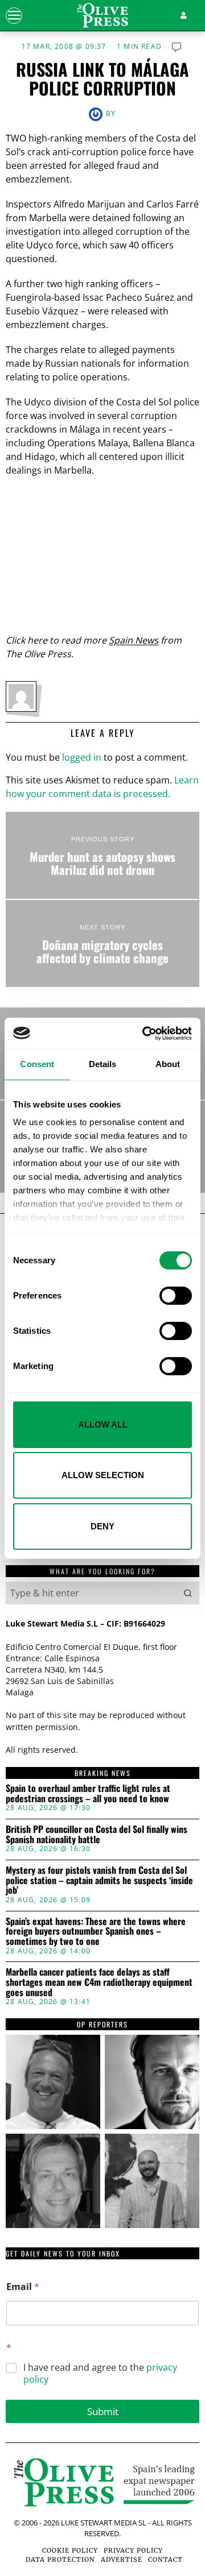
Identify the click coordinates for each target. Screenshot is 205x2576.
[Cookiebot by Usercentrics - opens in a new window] (145, 1034)
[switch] (176, 1296)
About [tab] (168, 1064)
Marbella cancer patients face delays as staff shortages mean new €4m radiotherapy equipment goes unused (99, 1982)
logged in (82, 757)
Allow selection (103, 1475)
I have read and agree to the (100, 2374)
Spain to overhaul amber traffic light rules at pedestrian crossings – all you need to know (88, 1793)
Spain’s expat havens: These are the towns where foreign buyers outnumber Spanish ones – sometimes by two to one (96, 1932)
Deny (102, 1526)
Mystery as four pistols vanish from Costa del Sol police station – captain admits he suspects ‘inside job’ (99, 1880)
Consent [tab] (37, 1064)
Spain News (134, 640)
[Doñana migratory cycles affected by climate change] (102, 943)
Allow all (103, 1424)
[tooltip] (53, 2082)
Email (23, 2287)
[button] (188, 1593)
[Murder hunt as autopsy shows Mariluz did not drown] (102, 855)
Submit (103, 2411)
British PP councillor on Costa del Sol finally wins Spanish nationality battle (97, 1834)
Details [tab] (103, 1064)
